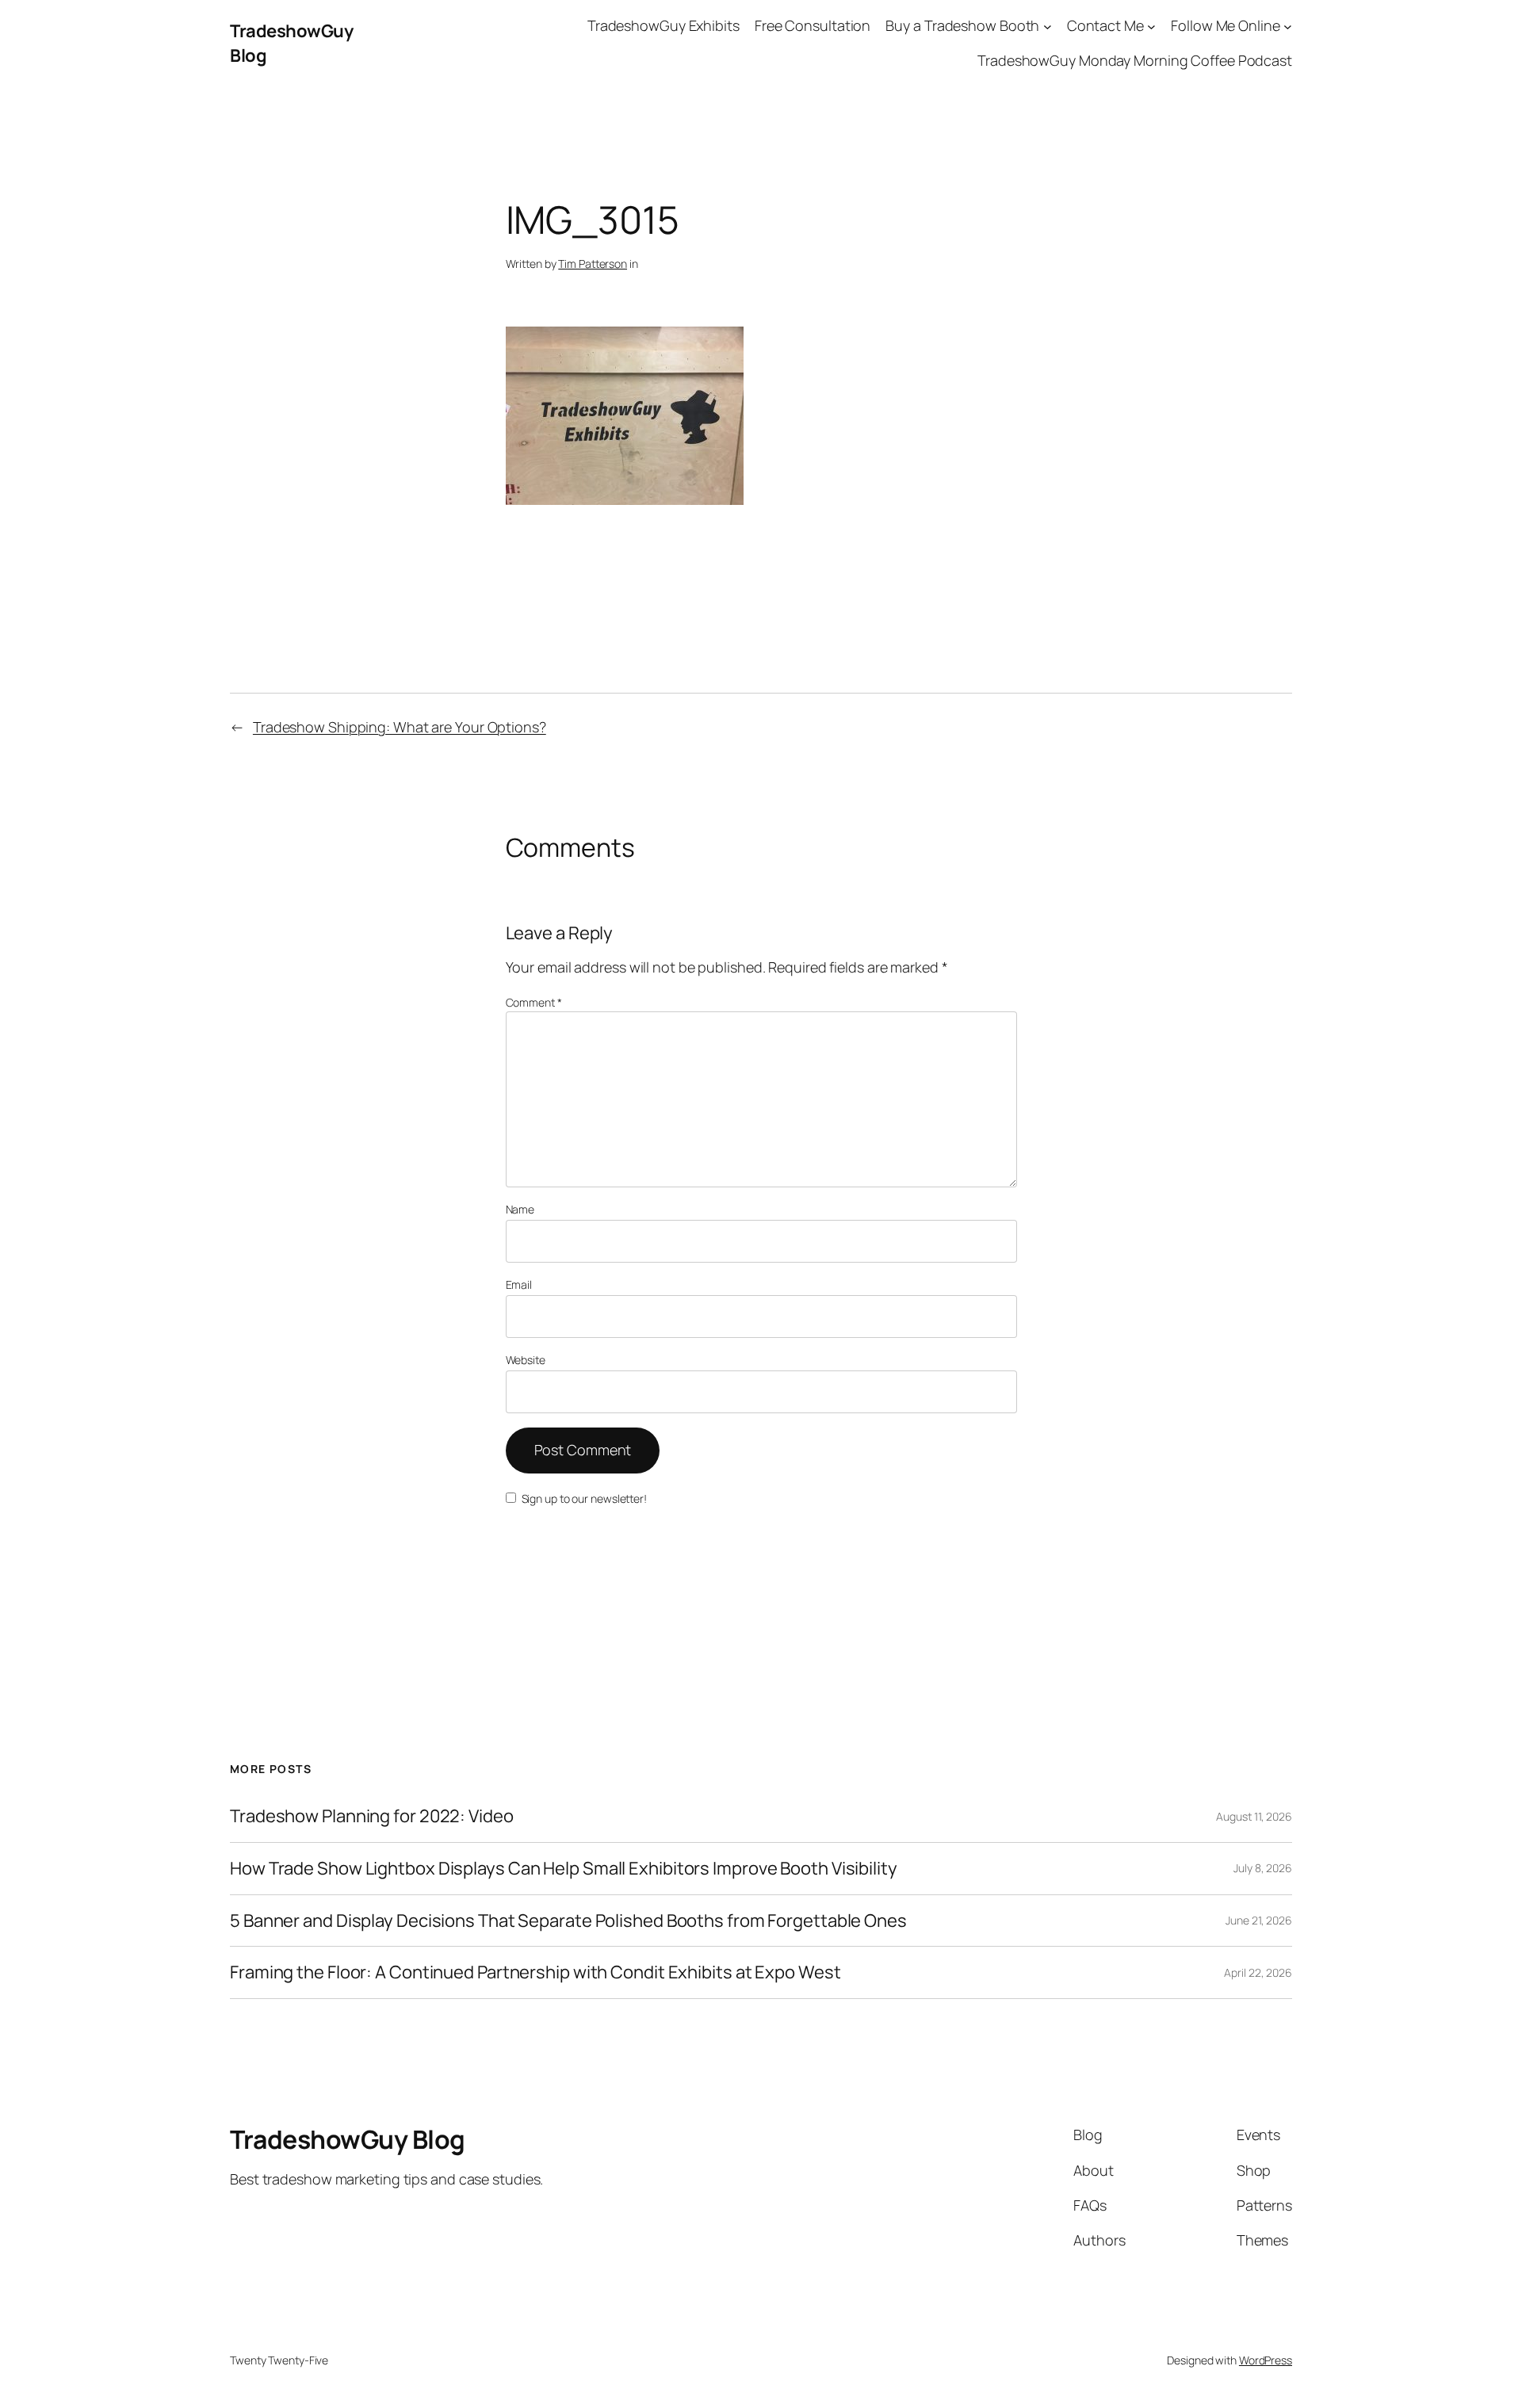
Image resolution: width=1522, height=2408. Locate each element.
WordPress (1266, 2360)
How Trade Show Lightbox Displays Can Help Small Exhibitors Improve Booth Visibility (564, 1869)
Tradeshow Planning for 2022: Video (372, 1816)
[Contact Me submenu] (1151, 26)
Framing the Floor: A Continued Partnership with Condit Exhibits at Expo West (535, 1972)
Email (519, 1284)
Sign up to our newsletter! (584, 1498)
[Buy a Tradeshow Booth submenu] (1048, 26)
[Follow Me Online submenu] (1288, 26)
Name (520, 1209)
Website (526, 1360)
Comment (534, 1002)
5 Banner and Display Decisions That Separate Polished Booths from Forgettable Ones (568, 1921)
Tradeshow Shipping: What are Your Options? (400, 727)
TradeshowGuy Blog (348, 2139)
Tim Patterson (593, 264)
